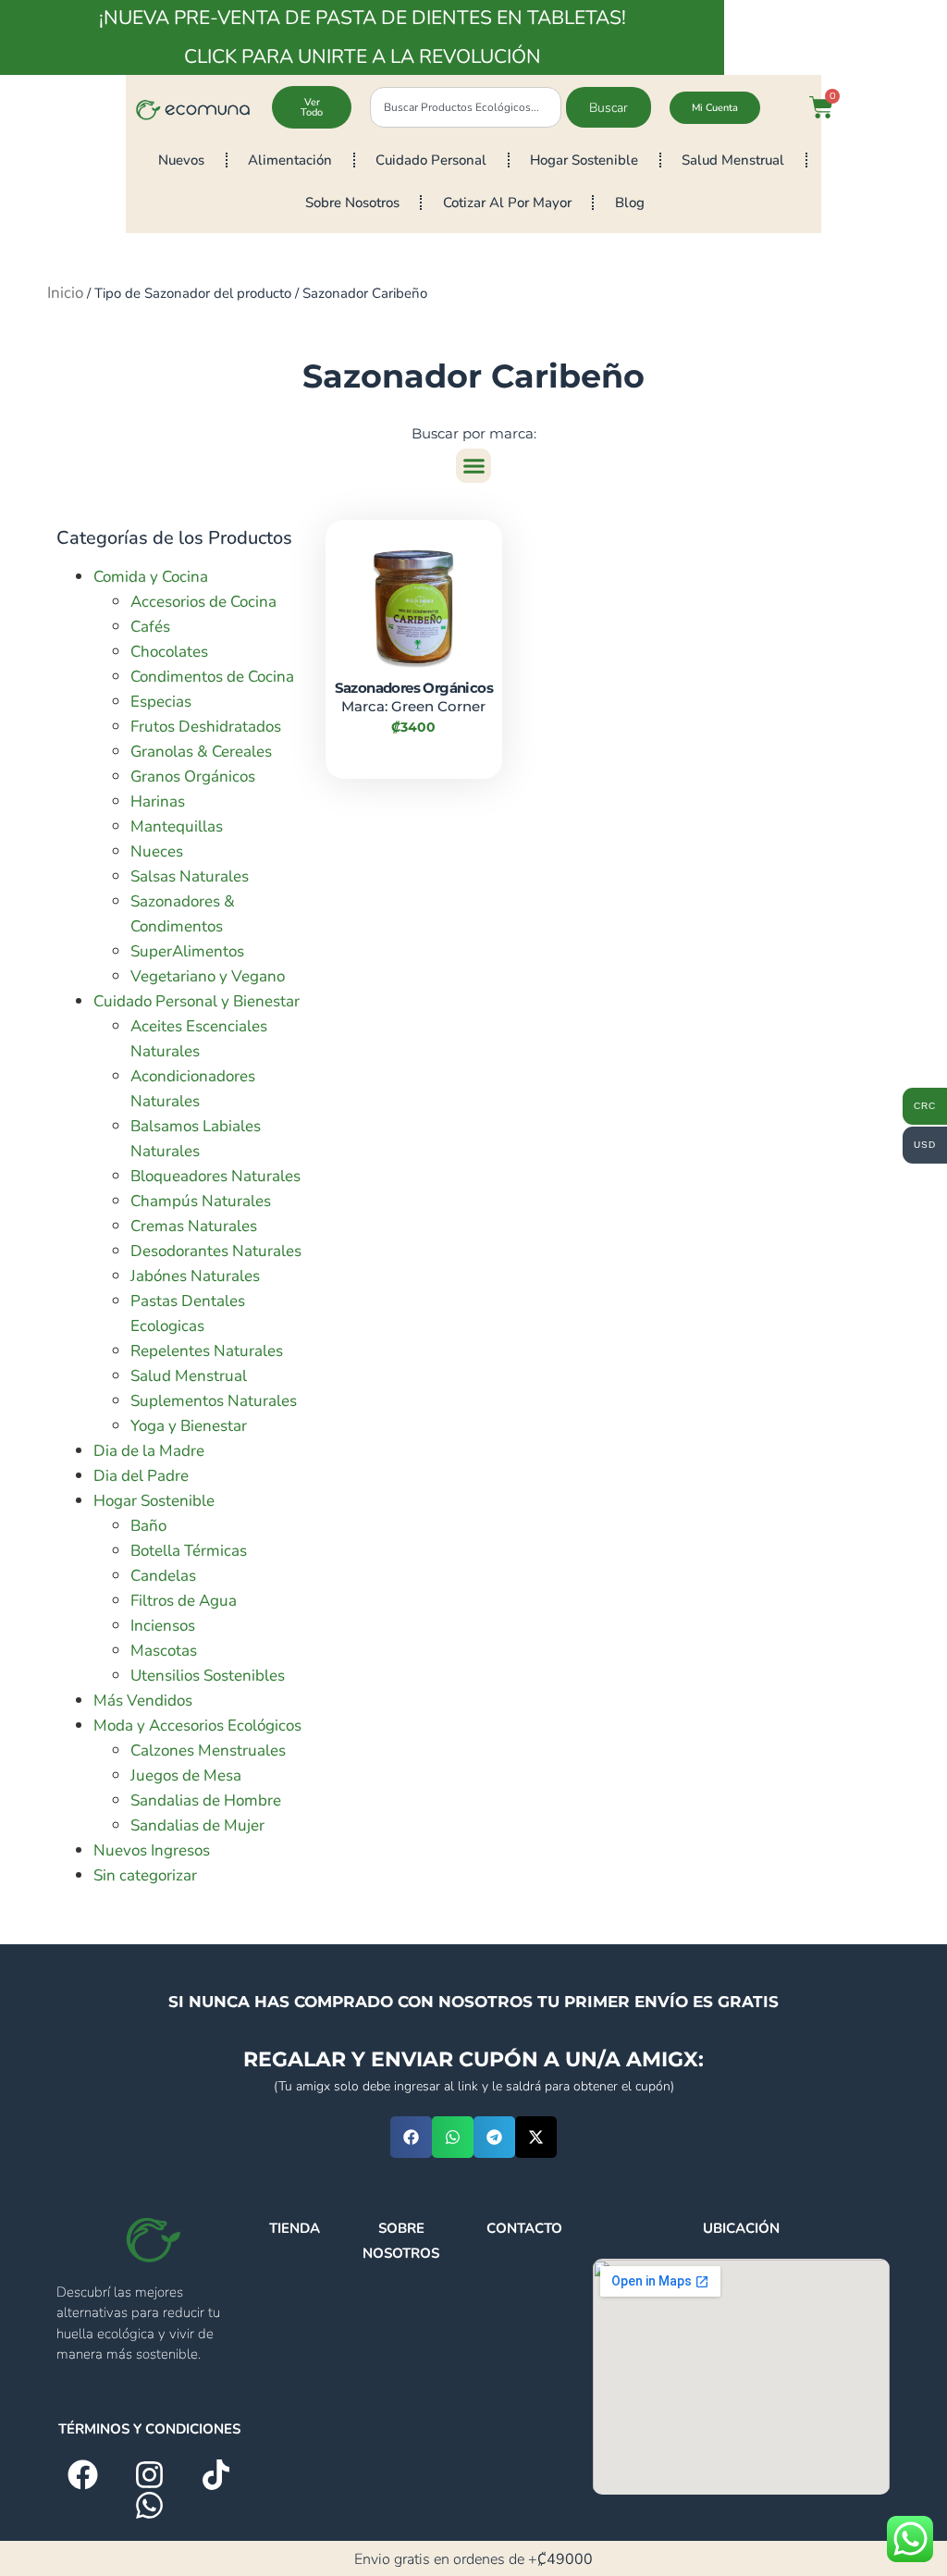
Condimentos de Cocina (212, 677)
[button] (473, 466)
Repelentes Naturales (207, 1351)
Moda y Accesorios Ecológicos (197, 1726)
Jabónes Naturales (195, 1276)
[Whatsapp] (149, 2505)
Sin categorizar (145, 1875)
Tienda (295, 2228)
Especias (161, 702)
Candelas (163, 1576)
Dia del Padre (141, 1476)
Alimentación (290, 160)
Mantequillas (177, 826)
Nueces (157, 851)
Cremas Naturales (194, 1226)
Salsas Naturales (190, 876)
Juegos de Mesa (186, 1775)
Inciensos (163, 1626)
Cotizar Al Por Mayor (507, 203)
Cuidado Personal (431, 160)
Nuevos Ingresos (152, 1850)
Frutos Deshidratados (206, 727)
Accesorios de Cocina (203, 602)
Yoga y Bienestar (189, 1426)
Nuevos (181, 160)
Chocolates (169, 652)
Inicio (65, 293)
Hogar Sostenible (584, 160)
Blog (630, 203)
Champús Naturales (201, 1201)
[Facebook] (83, 2475)
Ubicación (741, 2228)
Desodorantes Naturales (216, 1251)
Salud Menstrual (733, 160)
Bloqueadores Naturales (215, 1176)
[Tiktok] (216, 2475)
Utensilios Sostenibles (208, 1676)
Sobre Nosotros (352, 203)
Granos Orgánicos (193, 776)
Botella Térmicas (189, 1551)
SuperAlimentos (187, 951)
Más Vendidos (143, 1701)
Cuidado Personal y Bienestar (197, 1001)
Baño (148, 1526)
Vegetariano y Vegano (208, 976)
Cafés (150, 627)
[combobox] (466, 107)
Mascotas (164, 1651)
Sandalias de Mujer (197, 1825)
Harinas (158, 801)
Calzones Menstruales (208, 1750)
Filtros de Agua (184, 1601)
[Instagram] (149, 2475)
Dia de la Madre (149, 1451)
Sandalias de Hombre (206, 1800)
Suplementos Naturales (214, 1401)
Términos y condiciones (149, 2429)
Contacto (524, 2228)
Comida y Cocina (151, 577)
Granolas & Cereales (201, 752)
